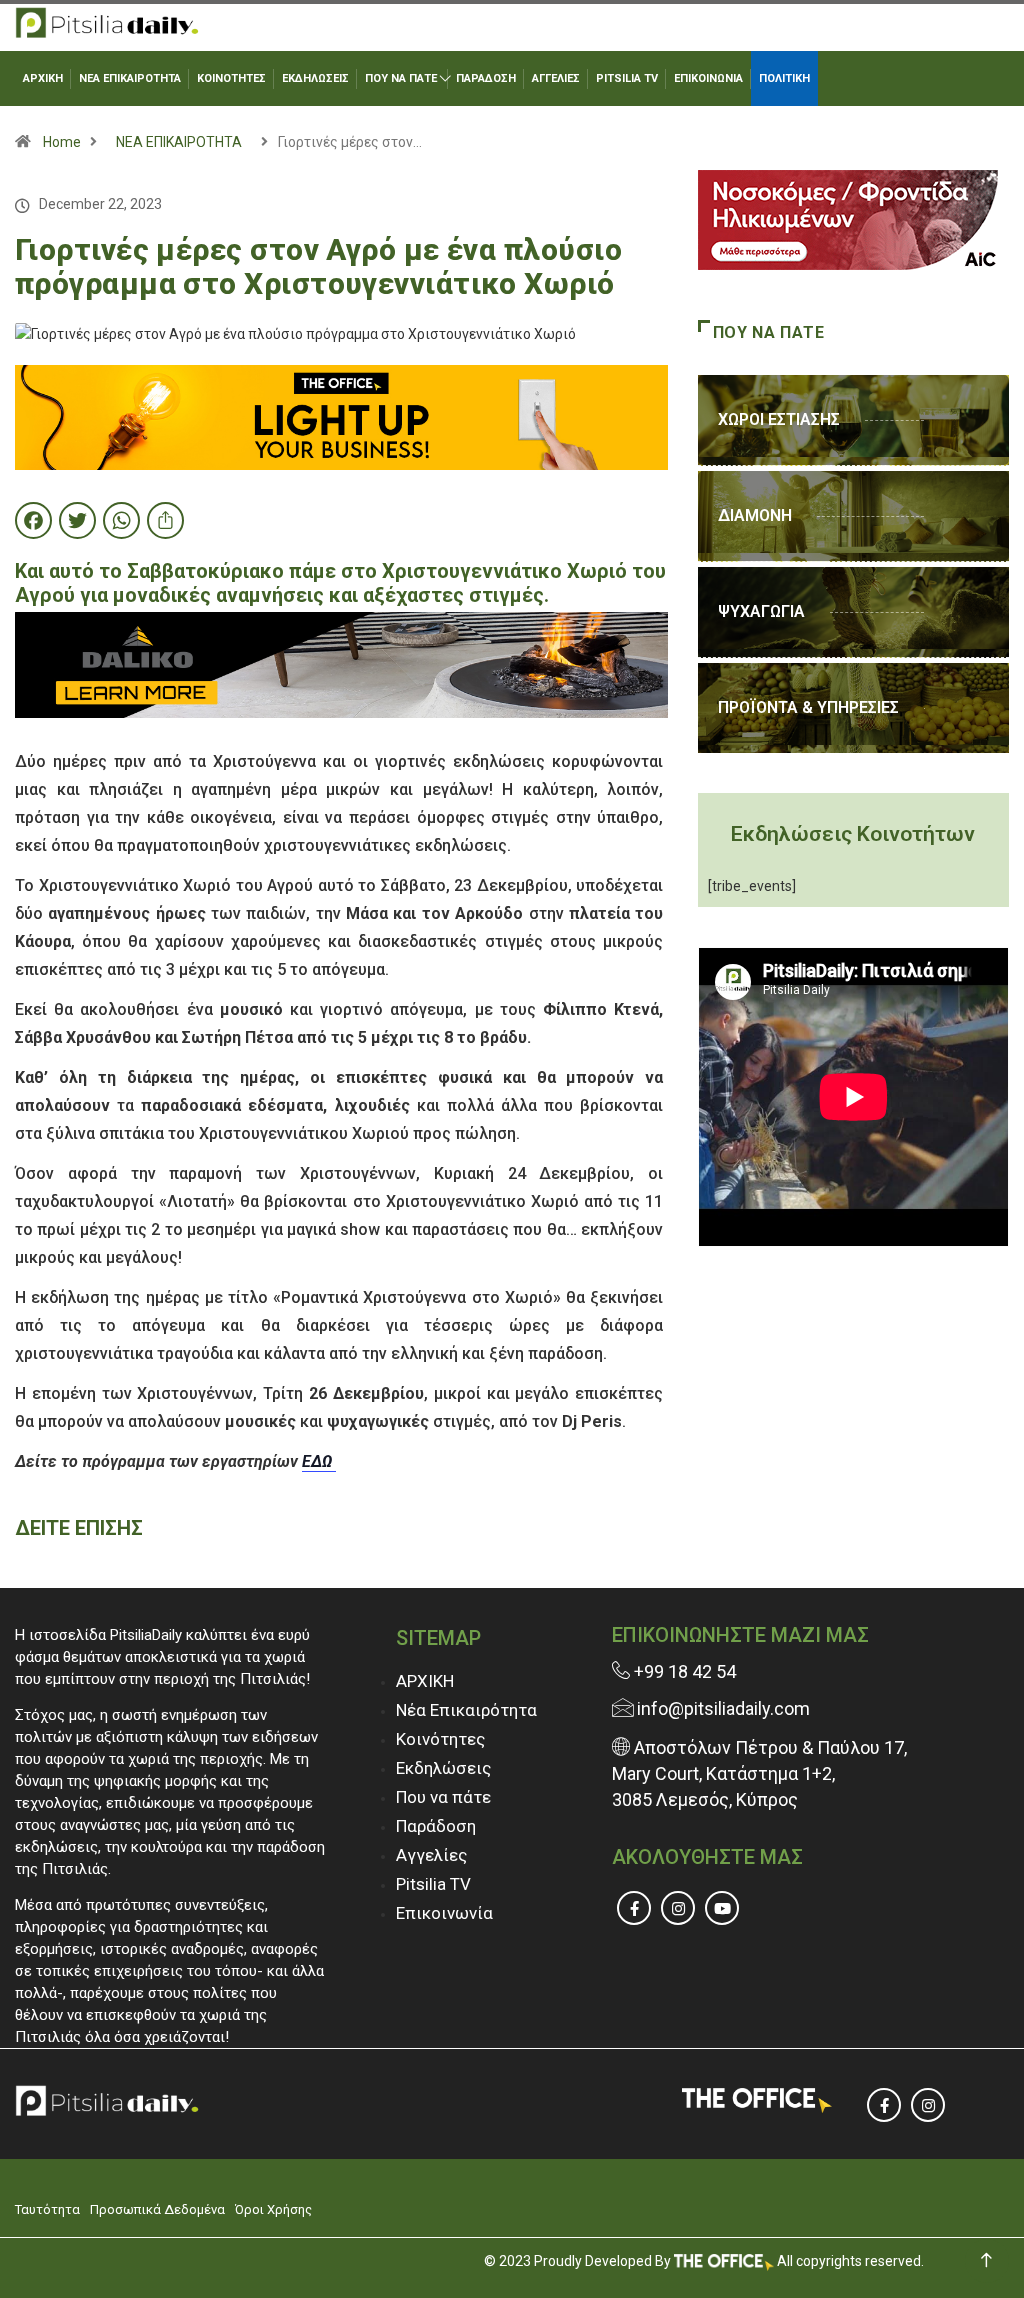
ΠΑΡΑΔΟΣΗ (486, 78)
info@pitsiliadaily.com (723, 1708)
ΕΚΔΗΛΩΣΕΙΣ (315, 78)
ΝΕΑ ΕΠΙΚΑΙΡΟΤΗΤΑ (130, 78)
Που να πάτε (443, 1797)
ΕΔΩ (319, 1461)
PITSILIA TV (627, 78)
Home (62, 142)
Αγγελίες (431, 1855)
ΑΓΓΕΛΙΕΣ (556, 78)
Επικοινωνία (444, 1913)
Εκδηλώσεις (443, 1768)
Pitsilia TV (433, 1884)
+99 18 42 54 (683, 1671)
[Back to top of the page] (986, 2260)
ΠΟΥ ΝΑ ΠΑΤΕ (401, 78)
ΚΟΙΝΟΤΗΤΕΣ (231, 78)
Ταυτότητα (47, 2209)
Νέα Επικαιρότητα (466, 1710)
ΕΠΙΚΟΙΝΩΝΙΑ (708, 78)
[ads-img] (341, 416)
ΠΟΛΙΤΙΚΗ (784, 78)
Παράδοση (436, 1826)
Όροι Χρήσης (273, 2209)
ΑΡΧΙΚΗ (43, 78)
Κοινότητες (440, 1739)
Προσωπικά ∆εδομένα (157, 2209)
